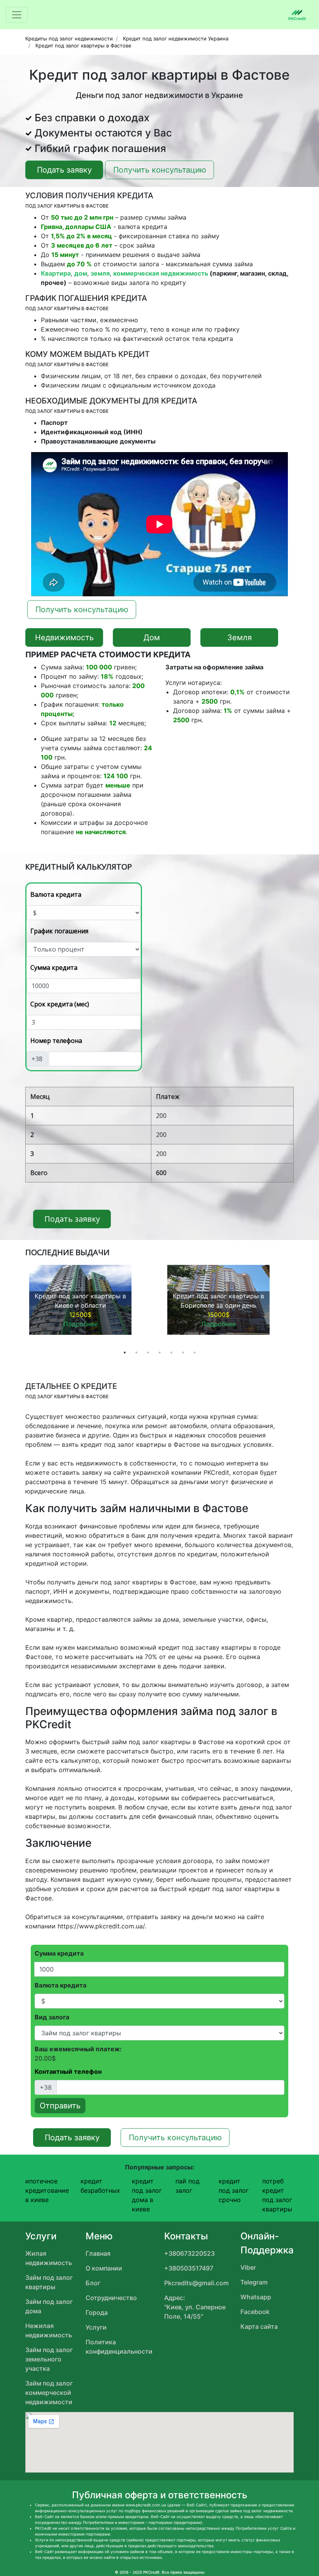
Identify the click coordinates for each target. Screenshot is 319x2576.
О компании (104, 2268)
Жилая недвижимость (49, 2258)
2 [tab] (136, 1352)
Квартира (56, 273)
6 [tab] (183, 1352)
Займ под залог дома (49, 2306)
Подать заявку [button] (64, 170)
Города (97, 2312)
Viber (248, 2267)
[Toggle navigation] (17, 15)
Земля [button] (239, 637)
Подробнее (81, 1324)
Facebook (255, 2312)
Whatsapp (256, 2297)
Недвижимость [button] (64, 637)
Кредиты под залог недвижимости (69, 38)
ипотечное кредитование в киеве (47, 2190)
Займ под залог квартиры (49, 2282)
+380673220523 (189, 2253)
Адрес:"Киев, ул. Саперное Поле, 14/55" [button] (195, 2307)
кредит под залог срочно (234, 2190)
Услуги (96, 2327)
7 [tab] (195, 1352)
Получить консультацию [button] (160, 170)
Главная (98, 2253)
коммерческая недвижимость (161, 273)
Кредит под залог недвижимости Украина (176, 38)
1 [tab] (124, 1352)
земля (100, 273)
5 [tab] (171, 1352)
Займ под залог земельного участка (49, 2359)
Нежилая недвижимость (49, 2330)
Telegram (254, 2282)
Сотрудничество (111, 2298)
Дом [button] (152, 637)
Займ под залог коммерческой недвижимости (49, 2393)
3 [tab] (148, 1352)
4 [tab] (159, 1352)
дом (81, 273)
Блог (93, 2283)
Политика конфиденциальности (119, 2347)
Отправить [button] (60, 2106)
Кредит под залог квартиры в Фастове (83, 45)
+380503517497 (189, 2268)
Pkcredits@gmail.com (196, 2283)
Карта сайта (259, 2326)
